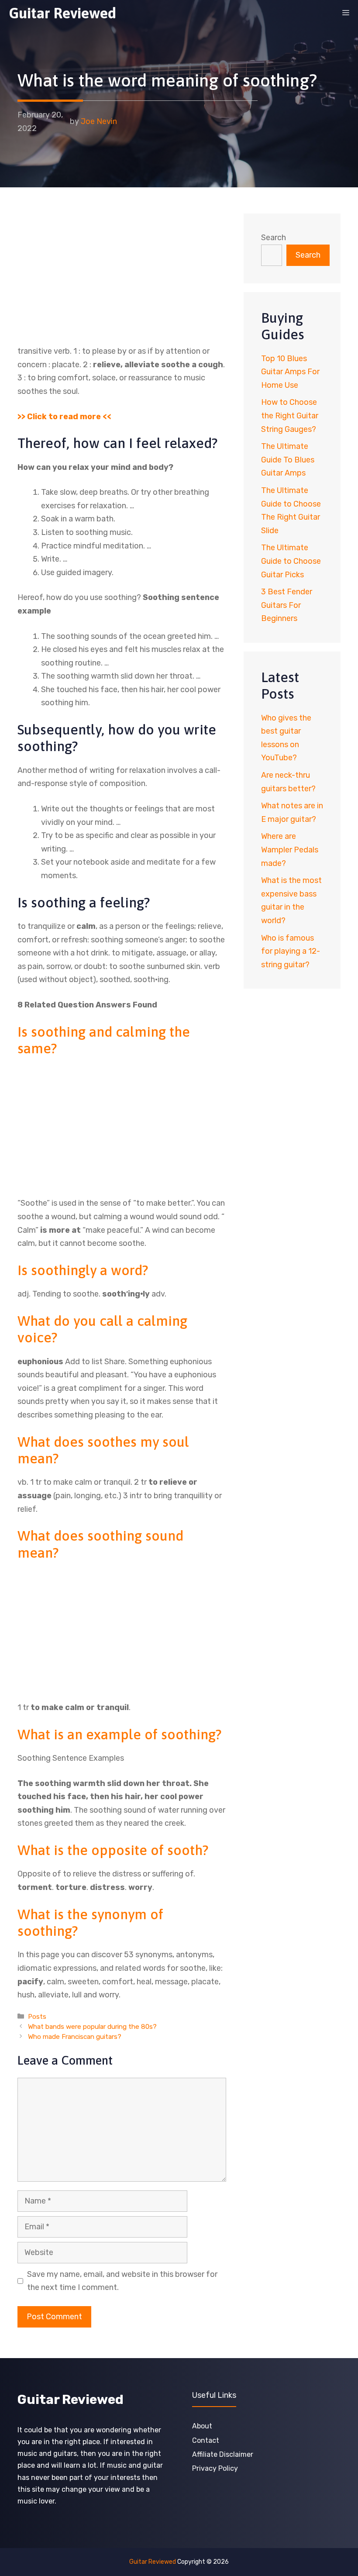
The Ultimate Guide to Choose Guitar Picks (291, 561)
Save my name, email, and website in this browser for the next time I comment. (122, 2281)
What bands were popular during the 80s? (92, 2027)
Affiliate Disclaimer (223, 2454)
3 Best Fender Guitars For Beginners (287, 605)
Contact (206, 2440)
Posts (37, 2017)
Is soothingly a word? (83, 1270)
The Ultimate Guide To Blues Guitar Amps (288, 460)
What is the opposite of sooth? (113, 1850)
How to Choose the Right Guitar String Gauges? (290, 416)
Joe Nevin (99, 121)
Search (274, 238)
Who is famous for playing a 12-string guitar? (291, 951)
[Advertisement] (122, 279)
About (202, 2426)
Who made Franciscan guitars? (75, 2037)
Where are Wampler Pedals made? (290, 850)
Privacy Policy (215, 2468)
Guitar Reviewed (62, 13)
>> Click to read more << (64, 417)
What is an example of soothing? (119, 1734)
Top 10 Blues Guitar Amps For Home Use (290, 372)
